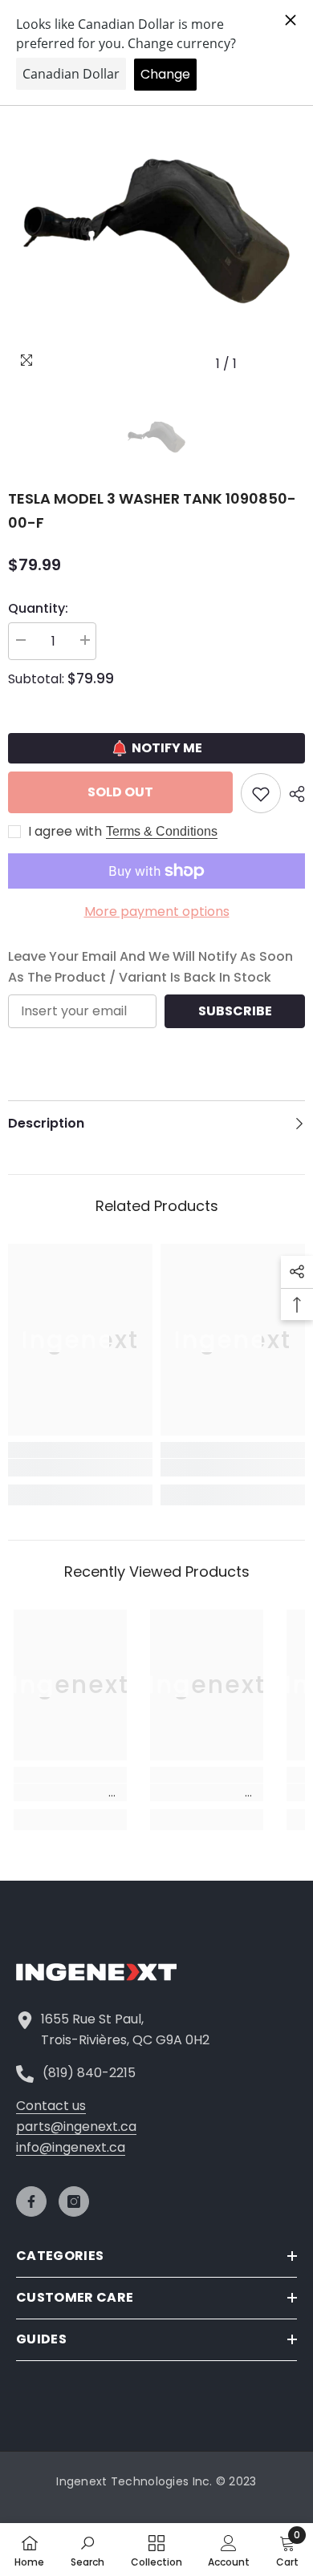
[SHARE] (293, 794)
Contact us (51, 2106)
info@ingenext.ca (71, 2147)
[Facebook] (31, 2201)
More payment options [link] (157, 911)
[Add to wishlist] (261, 793)
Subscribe (235, 1011)
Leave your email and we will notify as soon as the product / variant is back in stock (150, 967)
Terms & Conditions (162, 831)
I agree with (65, 832)
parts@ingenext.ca (76, 2126)
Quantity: (38, 608)
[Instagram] (74, 2201)
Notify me (167, 748)
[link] (80, 1468)
